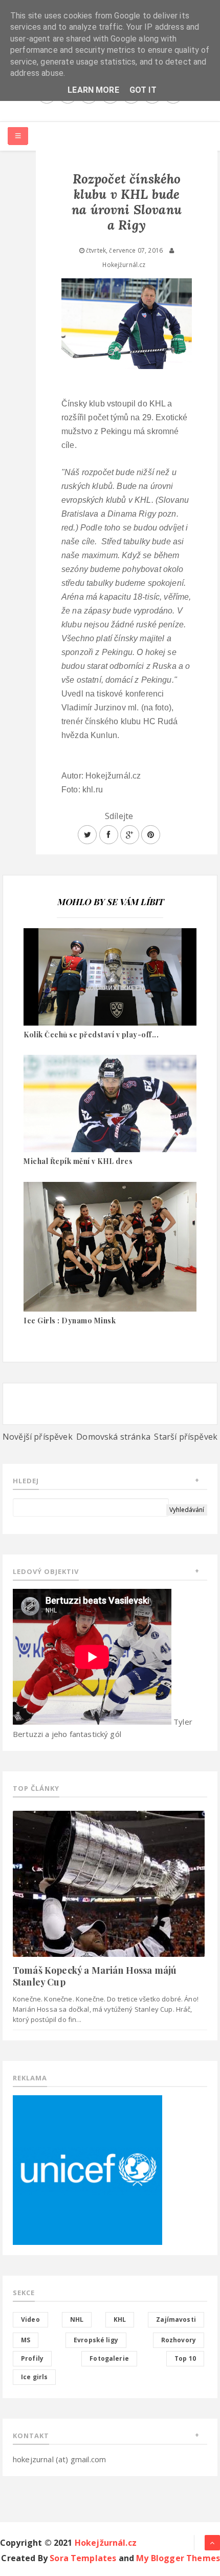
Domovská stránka (113, 1437)
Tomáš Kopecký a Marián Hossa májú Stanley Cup (95, 1976)
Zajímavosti (176, 2319)
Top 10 (185, 2358)
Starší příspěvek (186, 1437)
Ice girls (34, 2377)
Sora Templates (83, 2558)
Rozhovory (179, 2340)
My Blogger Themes (178, 2558)
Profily (32, 2358)
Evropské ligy (96, 2340)
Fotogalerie (109, 2358)
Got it (143, 90)
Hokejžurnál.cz (106, 2543)
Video (30, 2319)
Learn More (93, 90)
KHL (120, 2319)
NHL (77, 2319)
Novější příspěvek (38, 1437)
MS (26, 2340)
